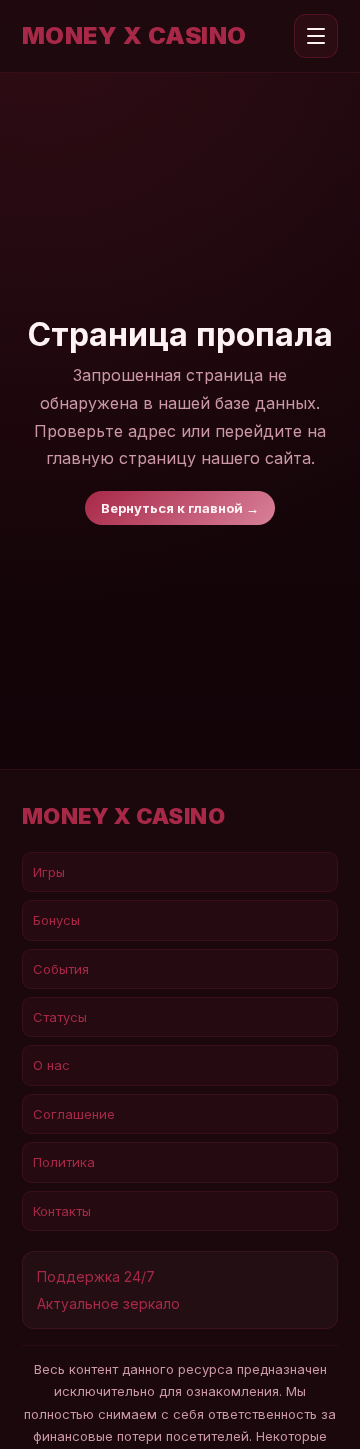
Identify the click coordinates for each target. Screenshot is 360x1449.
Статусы (60, 1017)
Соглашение (74, 1114)
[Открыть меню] (316, 36)
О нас (51, 1065)
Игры (49, 872)
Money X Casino (134, 36)
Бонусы (56, 920)
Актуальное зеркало (108, 1303)
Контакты (62, 1211)
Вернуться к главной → (180, 508)
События (61, 969)
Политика (64, 1162)
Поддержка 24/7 (96, 1276)
